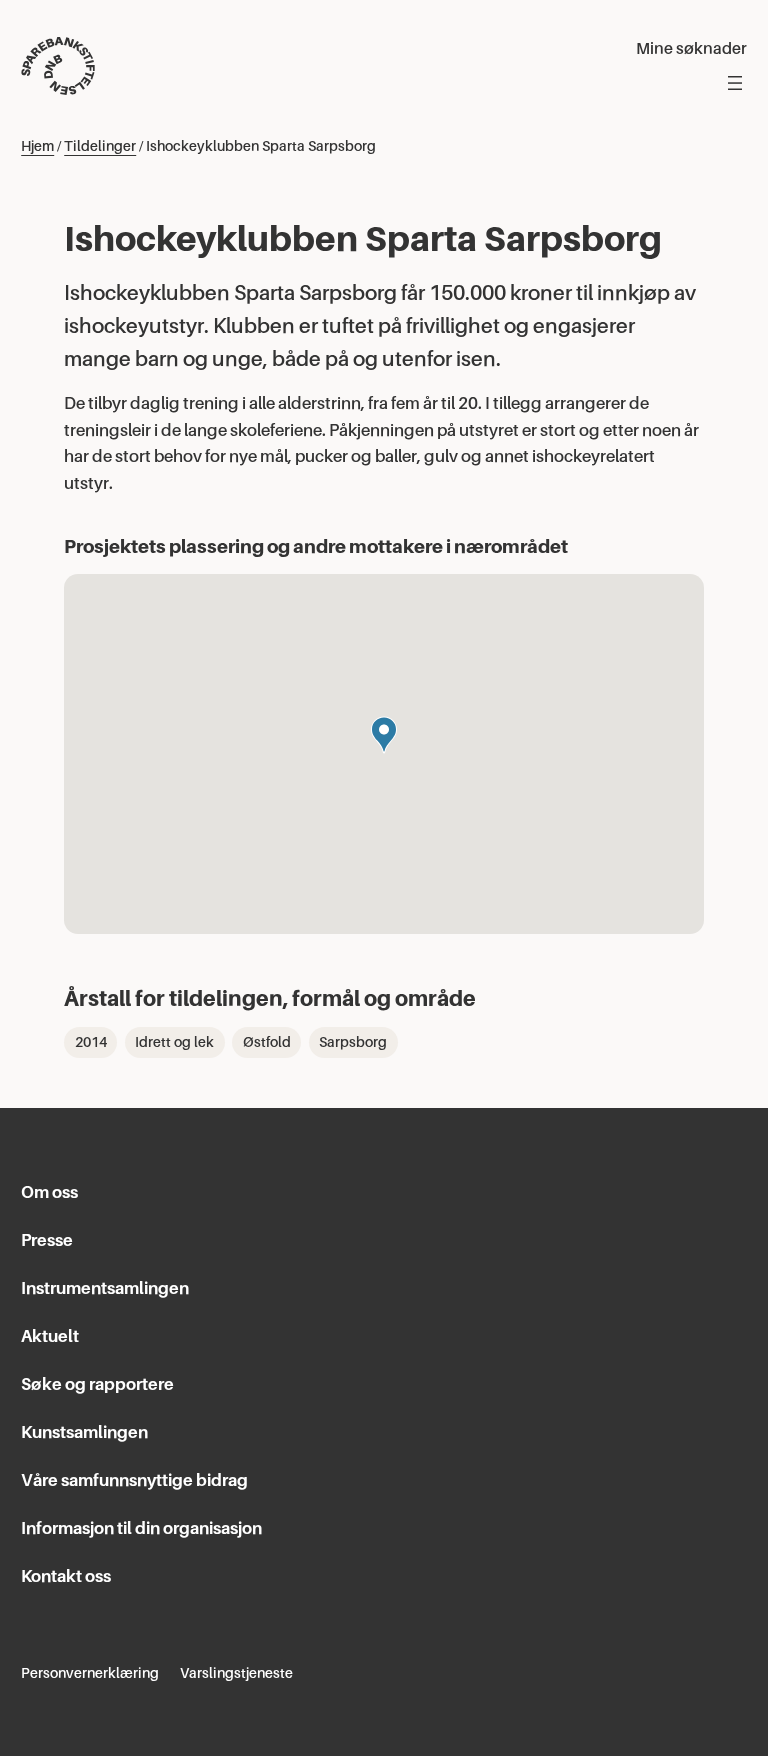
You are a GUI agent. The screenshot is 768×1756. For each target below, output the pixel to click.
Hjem (37, 146)
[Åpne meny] (735, 83)
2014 (91, 1042)
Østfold (267, 1042)
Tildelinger (100, 146)
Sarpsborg (353, 1042)
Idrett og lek (174, 1042)
